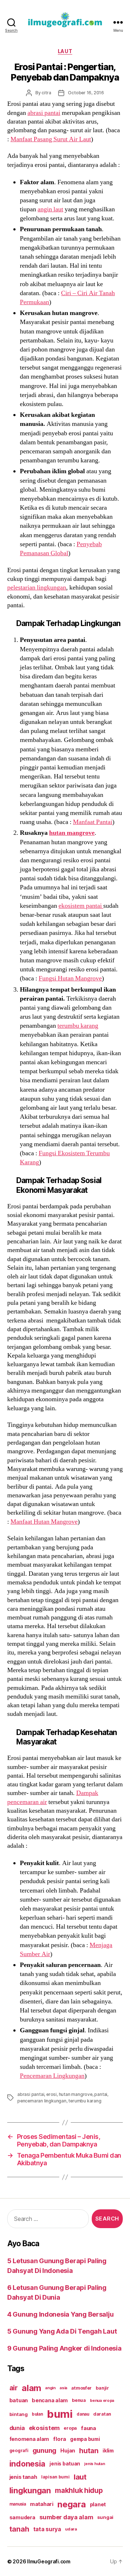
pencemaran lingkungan (42, 2101)
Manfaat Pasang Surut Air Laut (51, 139)
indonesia (28, 2464)
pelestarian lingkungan (37, 588)
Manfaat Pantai (93, 822)
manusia (18, 2504)
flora (60, 2439)
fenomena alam (29, 2439)
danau (83, 2414)
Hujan (68, 2450)
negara (71, 2504)
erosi (51, 2094)
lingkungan (30, 2490)
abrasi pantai (44, 113)
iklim (108, 2451)
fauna (88, 2428)
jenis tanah (23, 2477)
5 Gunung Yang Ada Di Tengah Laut (62, 2331)
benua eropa (102, 2400)
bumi (60, 2414)
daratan (102, 2414)
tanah (19, 2529)
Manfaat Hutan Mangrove (44, 1522)
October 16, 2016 (86, 93)
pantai (101, 2094)
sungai (105, 2517)
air (14, 2388)
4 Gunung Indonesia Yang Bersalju (60, 2314)
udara (71, 2529)
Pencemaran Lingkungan (52, 2076)
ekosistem (44, 2428)
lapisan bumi (55, 2477)
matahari (42, 2504)
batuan (19, 2400)
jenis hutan (94, 2464)
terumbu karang (78, 1026)
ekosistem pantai (81, 906)
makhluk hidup (79, 2490)
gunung (44, 2450)
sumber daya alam (66, 2517)
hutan (89, 2451)
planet (98, 2504)
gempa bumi (85, 2439)
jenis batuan (65, 2464)
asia (63, 2388)
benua (79, 2400)
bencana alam (50, 2400)
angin (50, 2388)
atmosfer (81, 2388)
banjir (102, 2388)
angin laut (50, 209)
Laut (65, 51)
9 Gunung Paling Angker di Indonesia (64, 2348)
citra (46, 93)
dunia (17, 2428)
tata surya (47, 2529)
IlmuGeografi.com (49, 2561)
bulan (37, 2414)
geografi (19, 2450)
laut (80, 2477)
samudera (22, 2517)
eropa (70, 2428)
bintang (19, 2414)
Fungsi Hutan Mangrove (70, 978)
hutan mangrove (72, 833)
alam (31, 2388)
